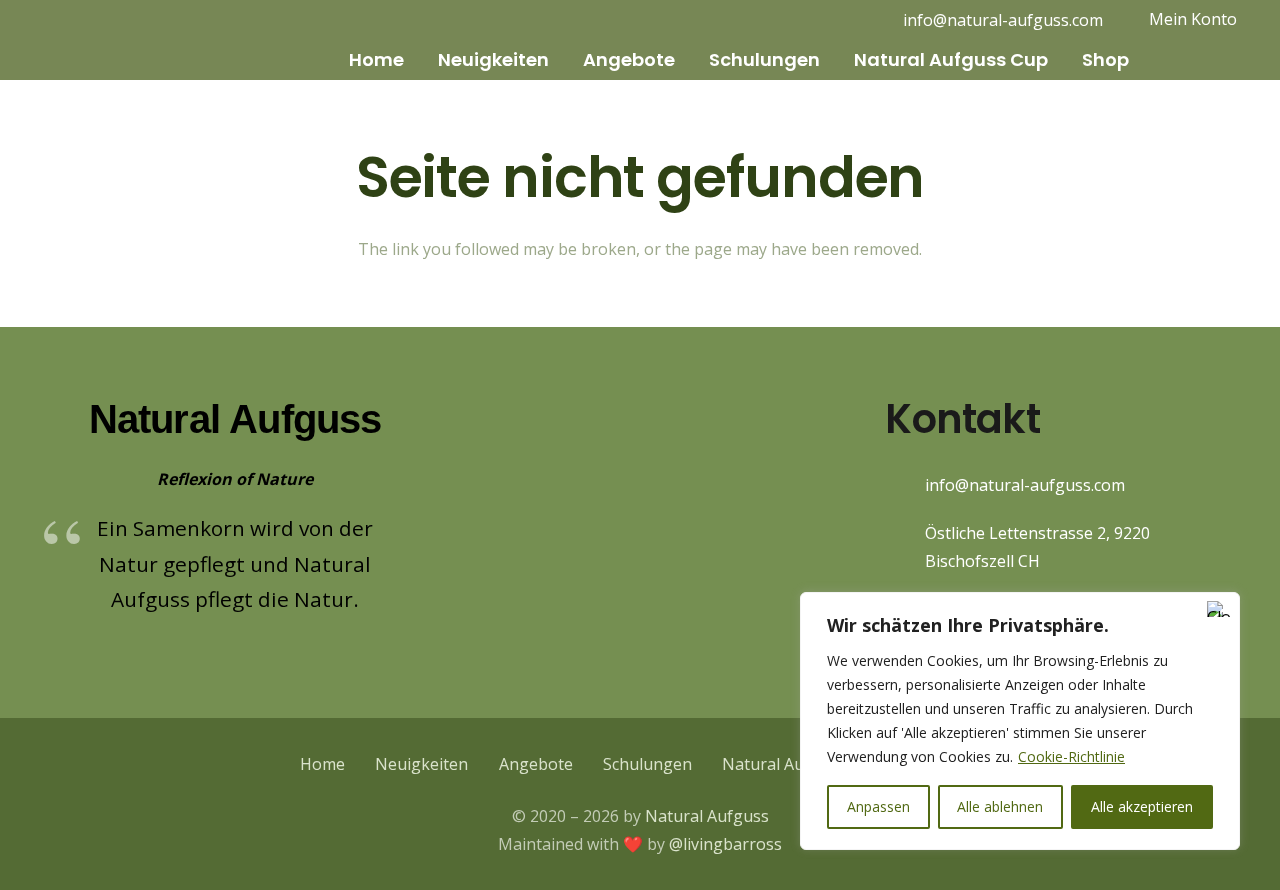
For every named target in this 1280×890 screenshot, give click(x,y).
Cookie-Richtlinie (1071, 756)
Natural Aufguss (707, 816)
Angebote (536, 764)
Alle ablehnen (1000, 806)
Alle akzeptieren (1142, 806)
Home (322, 764)
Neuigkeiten (421, 764)
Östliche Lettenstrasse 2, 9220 (1037, 533)
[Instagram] (814, 20)
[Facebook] (846, 20)
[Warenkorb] (1172, 60)
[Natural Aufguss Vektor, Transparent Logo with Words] (121, 40)
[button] (417, 60)
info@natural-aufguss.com (1025, 485)
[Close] (1219, 609)
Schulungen (647, 764)
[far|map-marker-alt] (905, 547)
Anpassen (878, 806)
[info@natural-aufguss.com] (905, 485)
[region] (1020, 721)
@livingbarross (725, 844)
